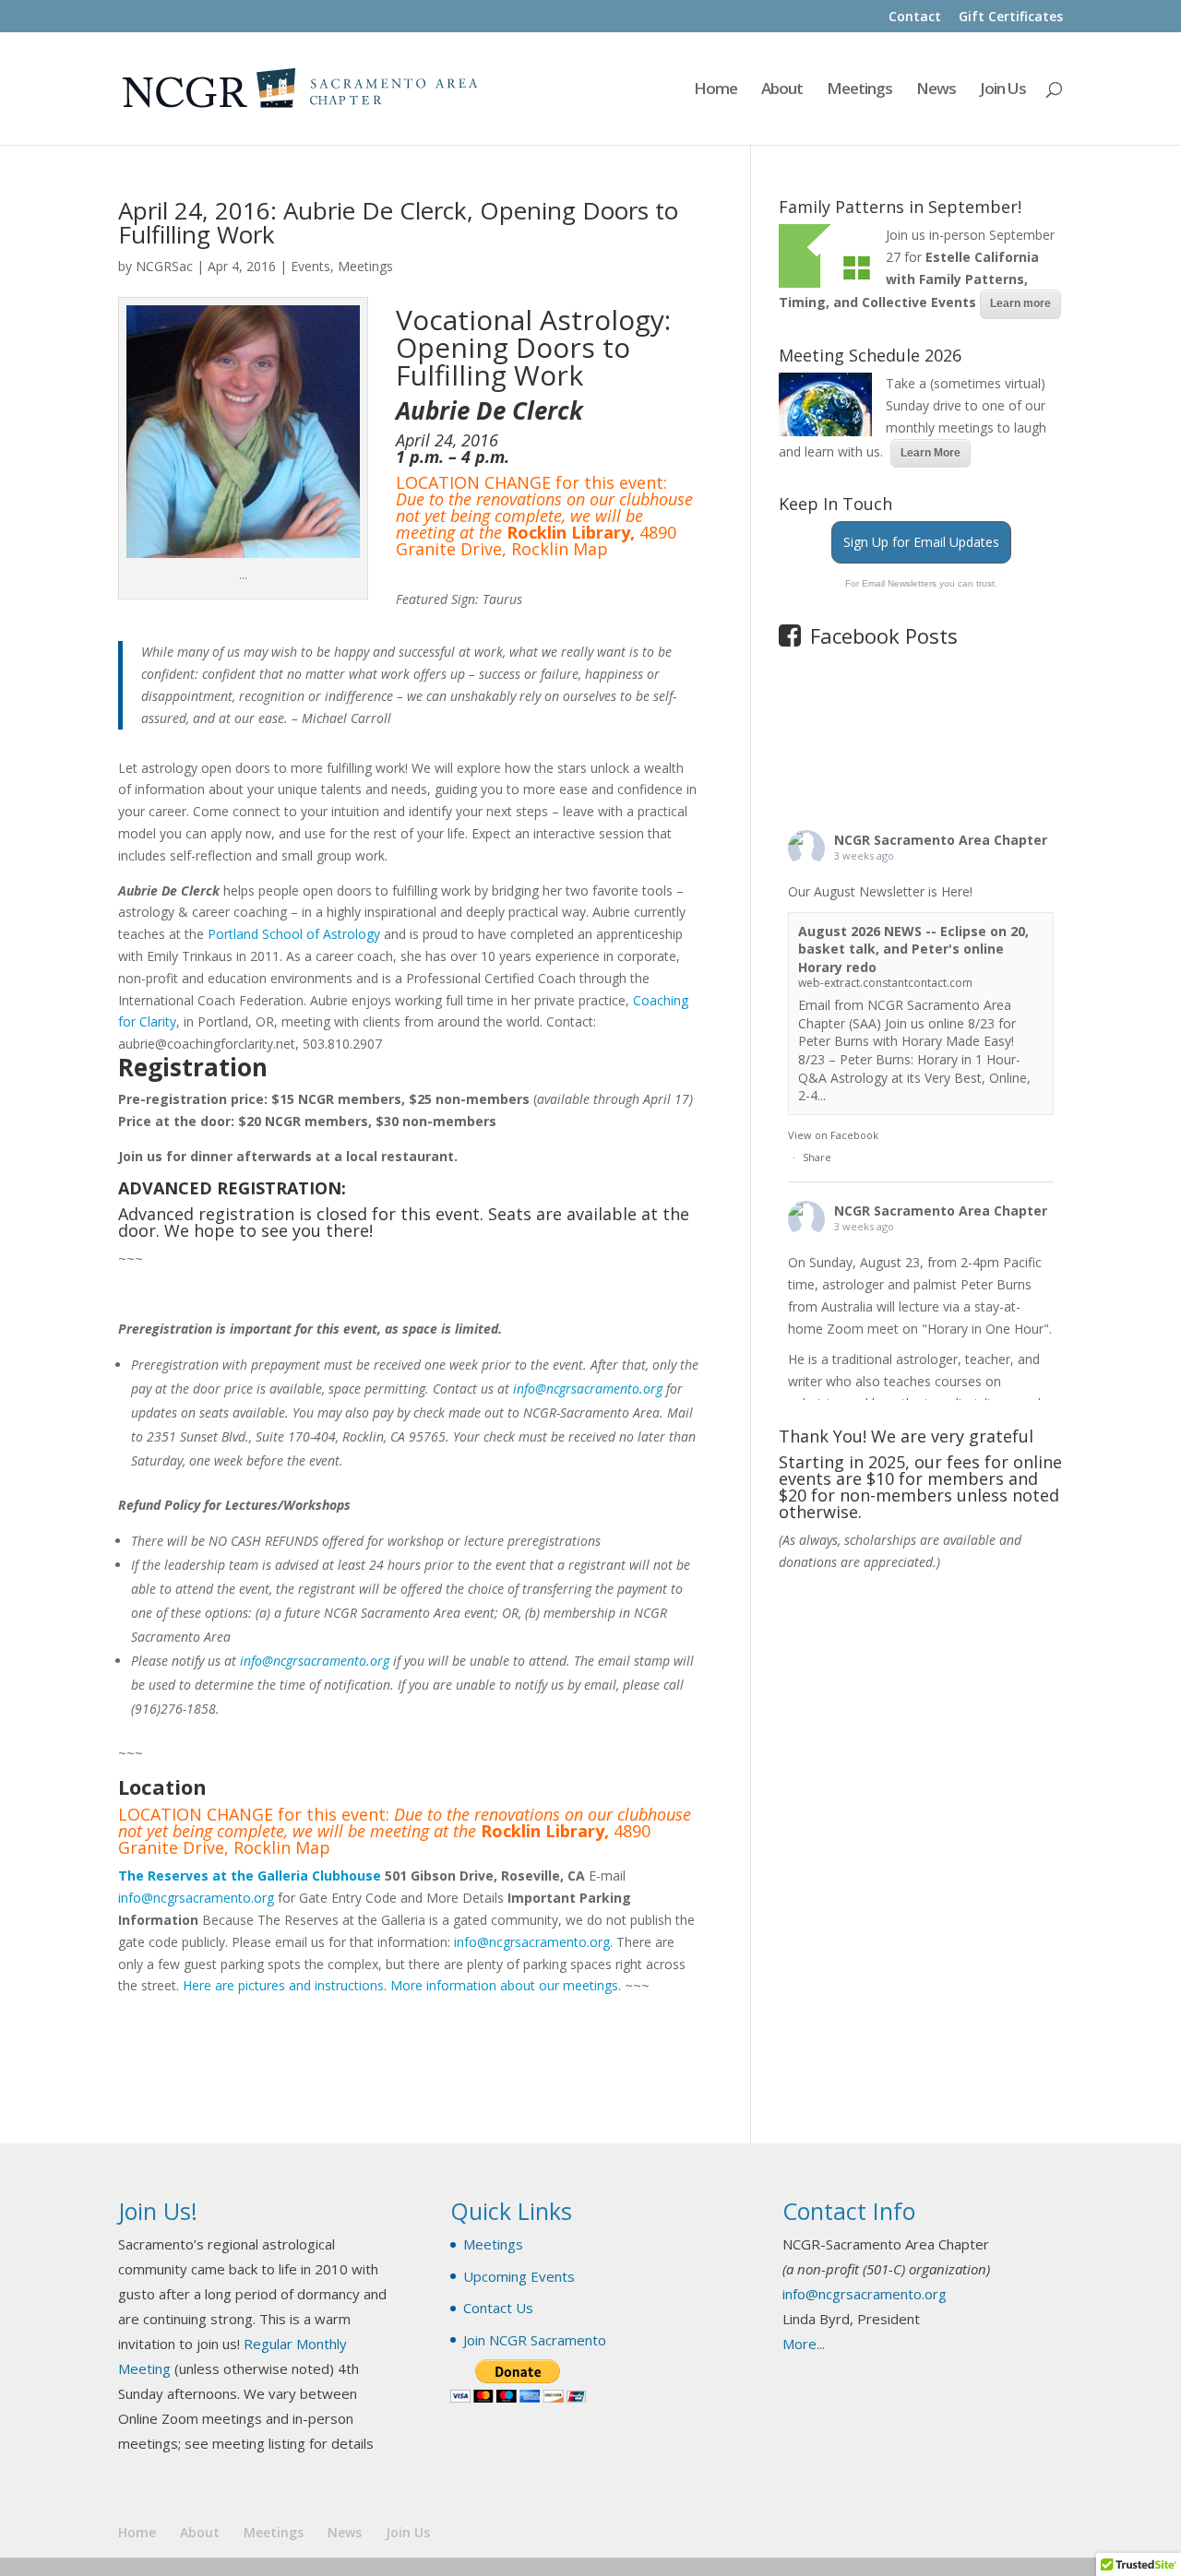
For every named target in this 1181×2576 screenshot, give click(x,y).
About (782, 90)
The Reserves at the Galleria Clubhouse (250, 1876)
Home (716, 90)
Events (310, 266)
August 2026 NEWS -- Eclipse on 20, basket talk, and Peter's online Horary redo (913, 949)
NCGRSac (164, 266)
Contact (915, 18)
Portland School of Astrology (294, 934)
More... (804, 2344)
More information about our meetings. (506, 1985)
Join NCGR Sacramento (535, 2340)
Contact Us (498, 2308)
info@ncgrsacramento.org (588, 1389)
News (936, 90)
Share (817, 1157)
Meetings (859, 90)
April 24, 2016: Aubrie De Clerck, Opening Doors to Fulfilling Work (398, 222)
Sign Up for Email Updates (921, 542)
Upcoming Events (519, 2276)
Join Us (1003, 90)
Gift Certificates (1011, 18)
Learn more (1020, 303)
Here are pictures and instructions (283, 1985)
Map (590, 549)
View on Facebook (833, 1135)
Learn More (930, 453)
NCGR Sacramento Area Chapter (941, 840)
